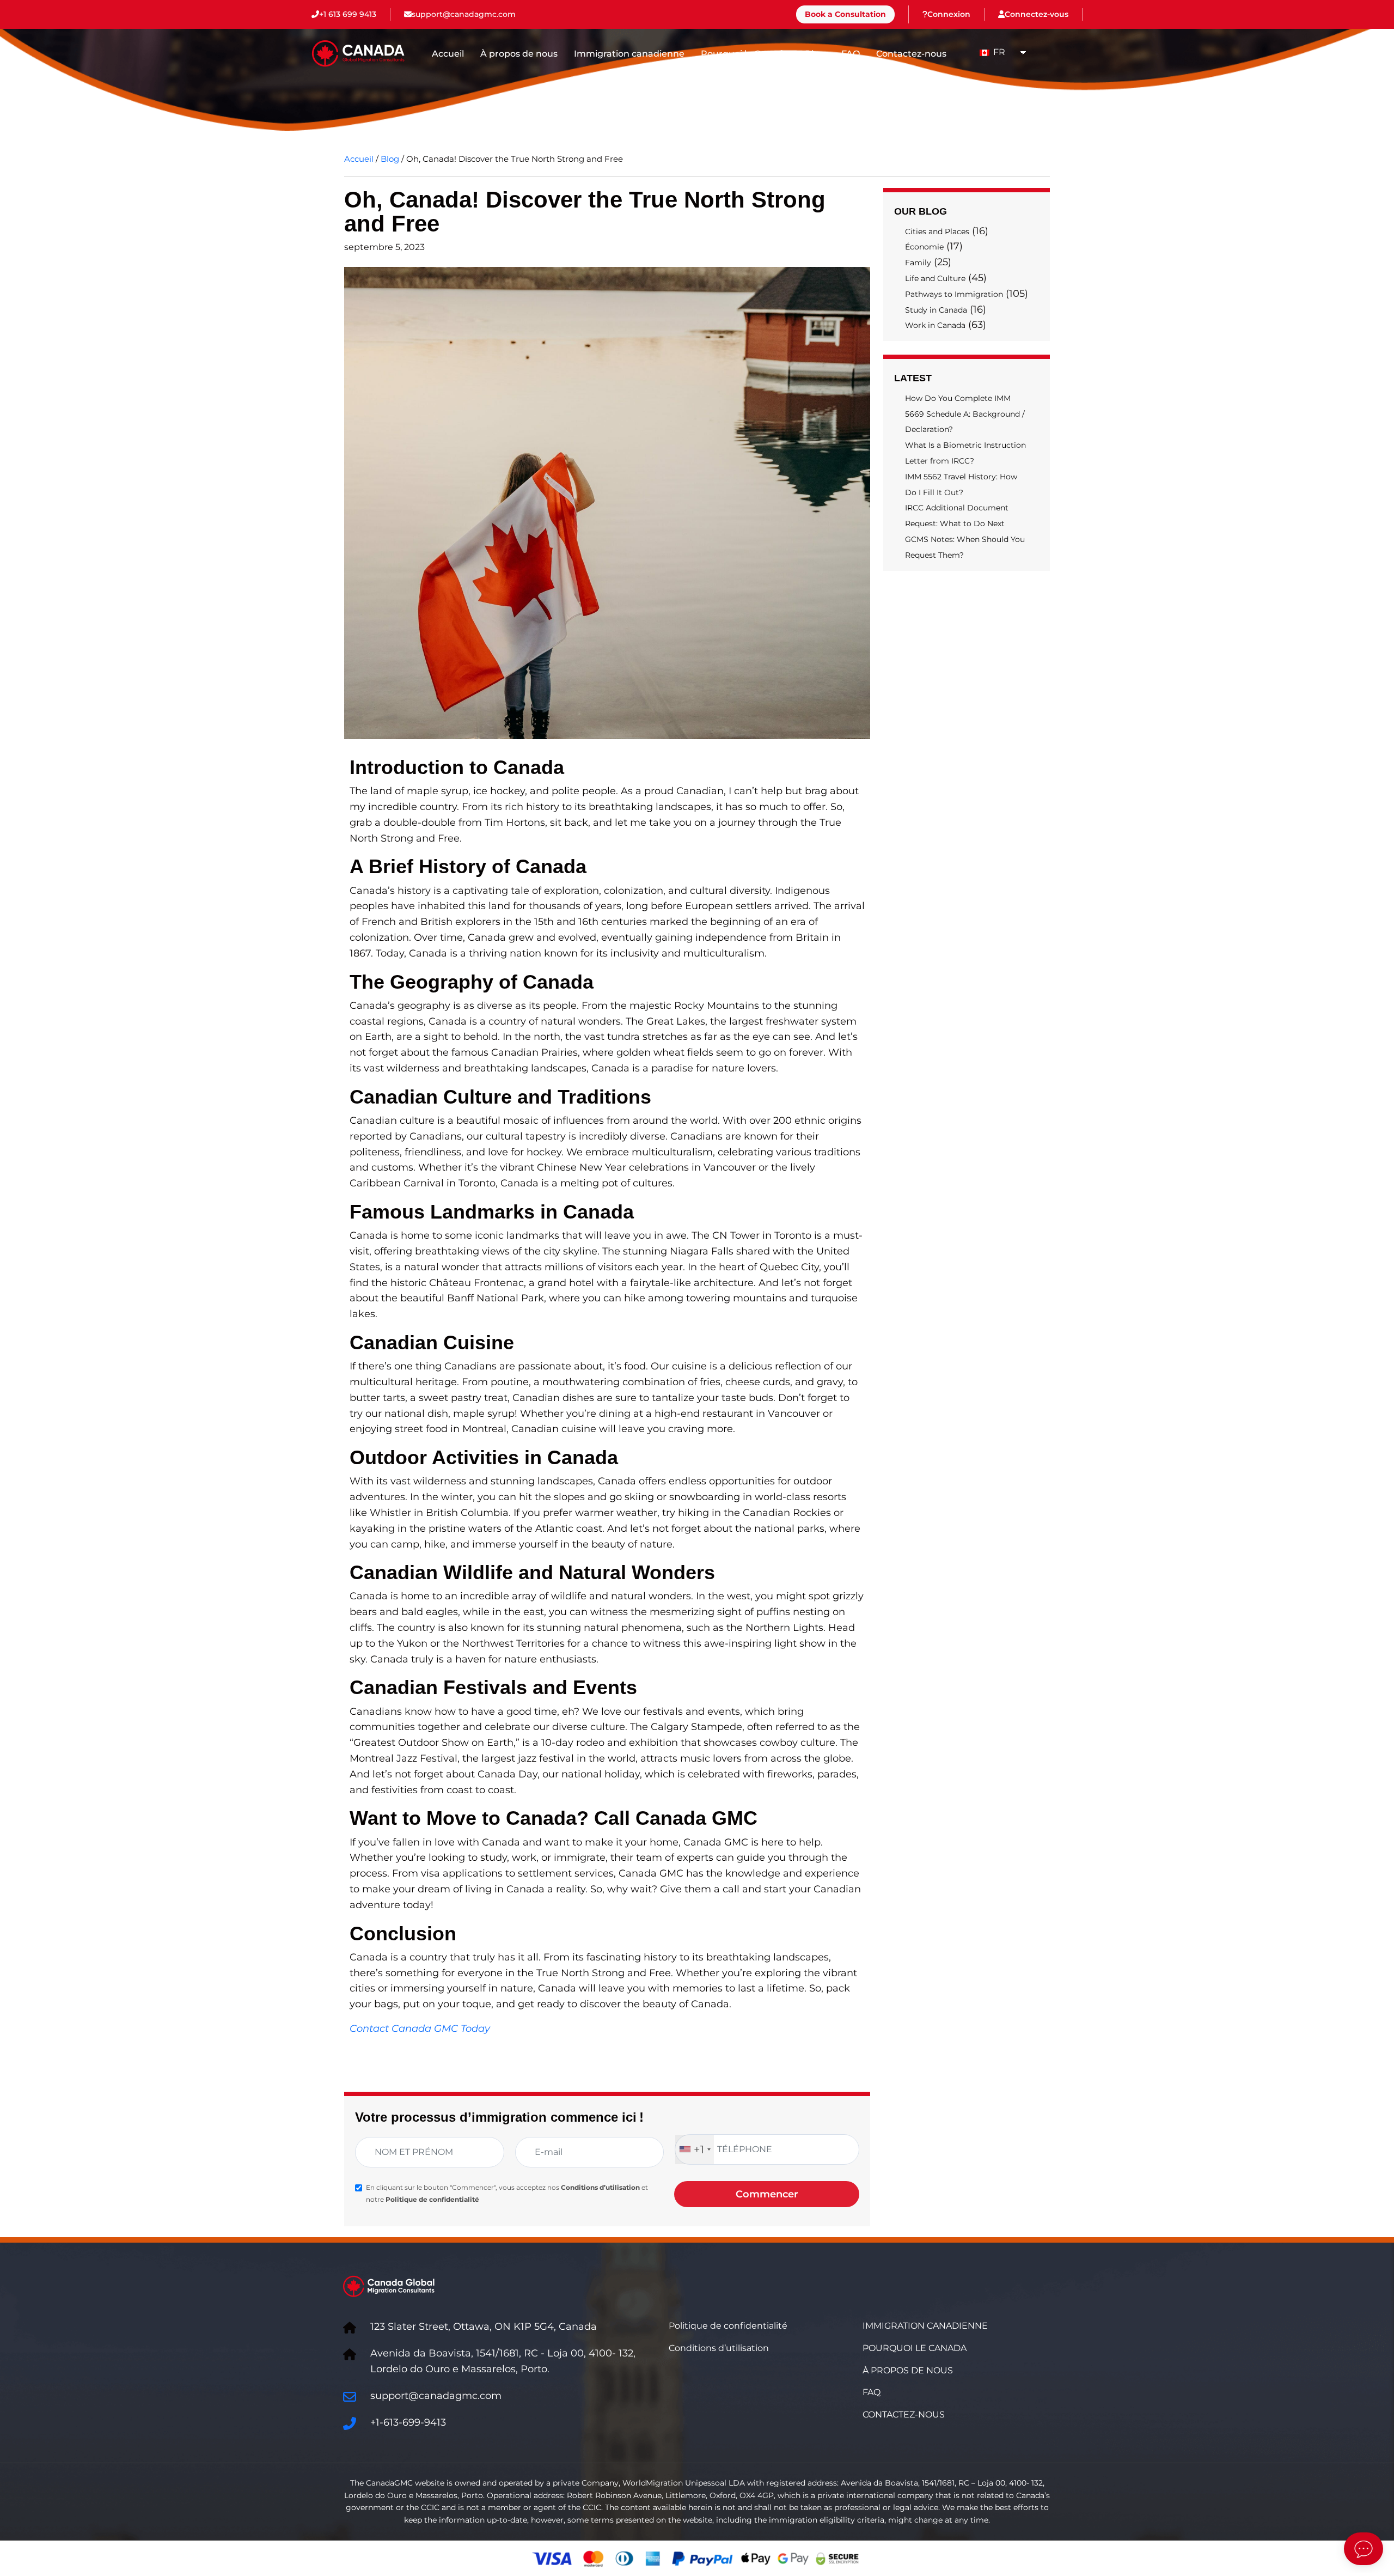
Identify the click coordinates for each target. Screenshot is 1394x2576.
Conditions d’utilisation (600, 2187)
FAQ (851, 54)
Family (918, 263)
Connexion (949, 14)
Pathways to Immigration (954, 294)
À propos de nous (519, 54)
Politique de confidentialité (432, 2199)
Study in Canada (936, 310)
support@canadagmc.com (464, 14)
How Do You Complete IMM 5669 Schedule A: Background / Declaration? (965, 414)
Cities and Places (937, 232)
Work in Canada (935, 325)
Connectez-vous (1037, 14)
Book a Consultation (845, 14)
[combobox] (695, 2149)
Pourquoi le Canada (745, 54)
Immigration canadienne (629, 54)
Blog (815, 54)
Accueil (448, 54)
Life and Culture (935, 278)
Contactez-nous (911, 54)
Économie (924, 247)
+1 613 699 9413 (348, 14)
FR (998, 52)
